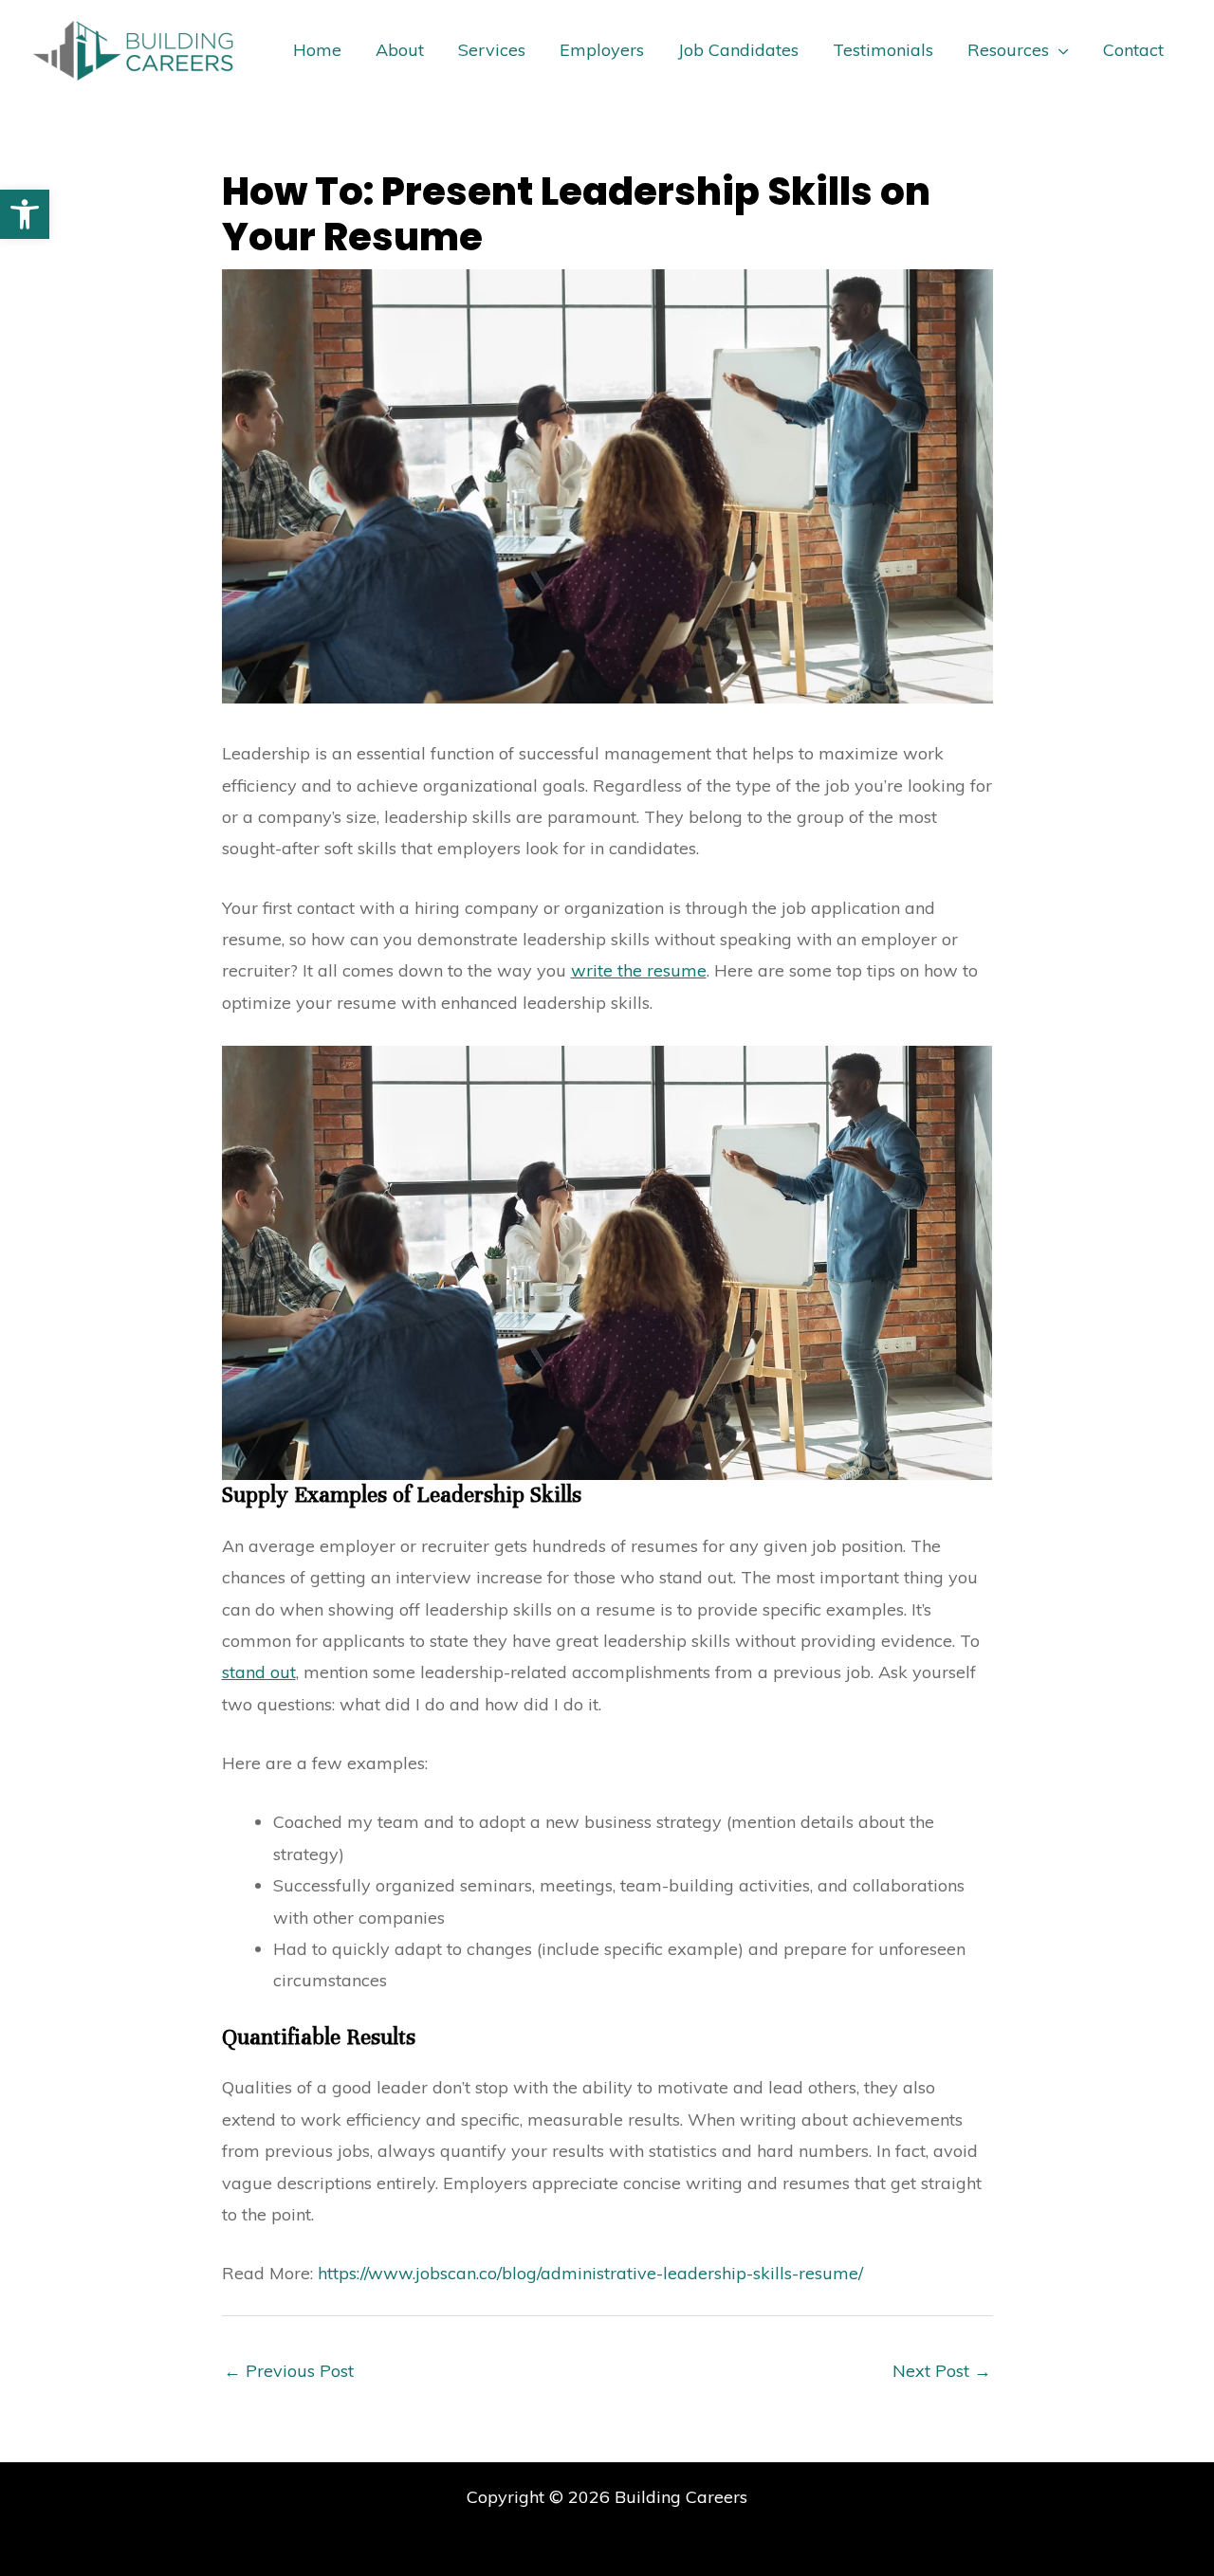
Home (317, 50)
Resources (1008, 50)
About (400, 50)
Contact (1133, 50)
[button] (25, 214)
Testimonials (883, 50)
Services (492, 50)
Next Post (942, 2371)
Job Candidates (738, 50)
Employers (602, 50)
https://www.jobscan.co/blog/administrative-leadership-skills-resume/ (590, 2273)
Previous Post (289, 2371)
